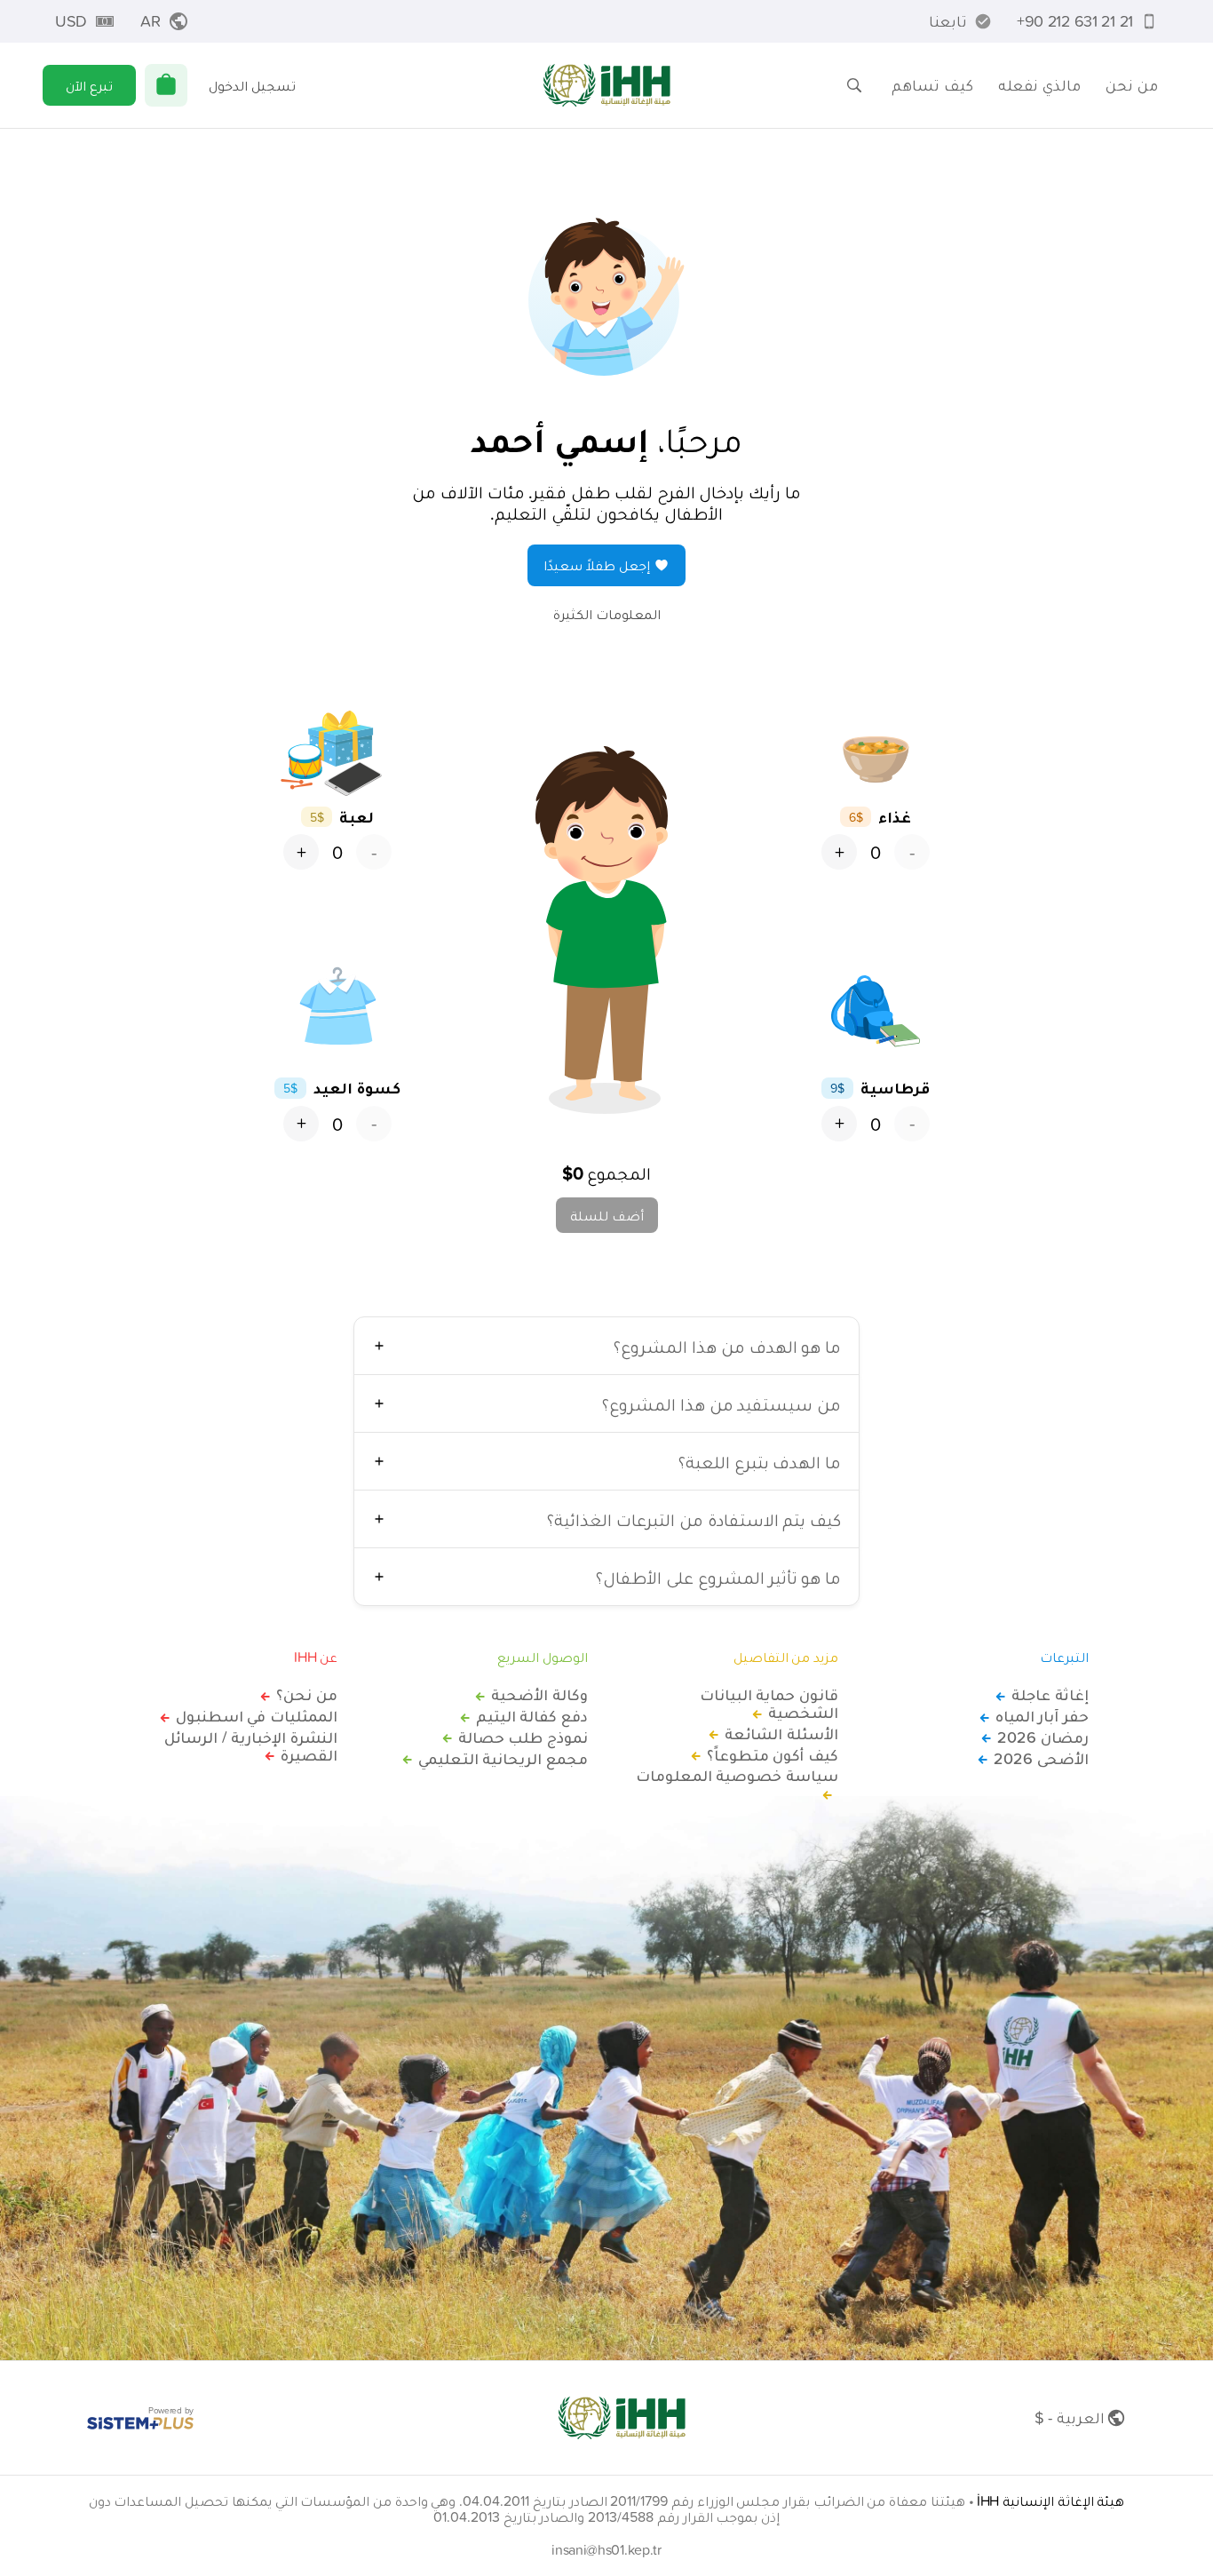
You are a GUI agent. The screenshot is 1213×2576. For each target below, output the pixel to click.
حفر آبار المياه (1042, 1716)
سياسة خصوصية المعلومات (737, 1777)
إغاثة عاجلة (1050, 1695)
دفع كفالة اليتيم (532, 1716)
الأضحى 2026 (1041, 1759)
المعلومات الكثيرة (607, 614)
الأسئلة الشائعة (781, 1734)
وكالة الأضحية (539, 1695)
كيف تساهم (932, 85)
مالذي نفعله (1039, 85)
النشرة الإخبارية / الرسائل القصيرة (251, 1746)
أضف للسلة (607, 1215)
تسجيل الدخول (252, 85)
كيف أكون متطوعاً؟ (773, 1755)
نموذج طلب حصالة (523, 1737)
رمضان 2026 (1043, 1737)
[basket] (166, 85)
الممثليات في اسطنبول (257, 1716)
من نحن (1132, 85)
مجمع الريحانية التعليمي (503, 1759)
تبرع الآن (89, 85)
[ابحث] (854, 85)
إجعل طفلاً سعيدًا (597, 565)
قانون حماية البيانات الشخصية (769, 1704)
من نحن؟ (307, 1695)
